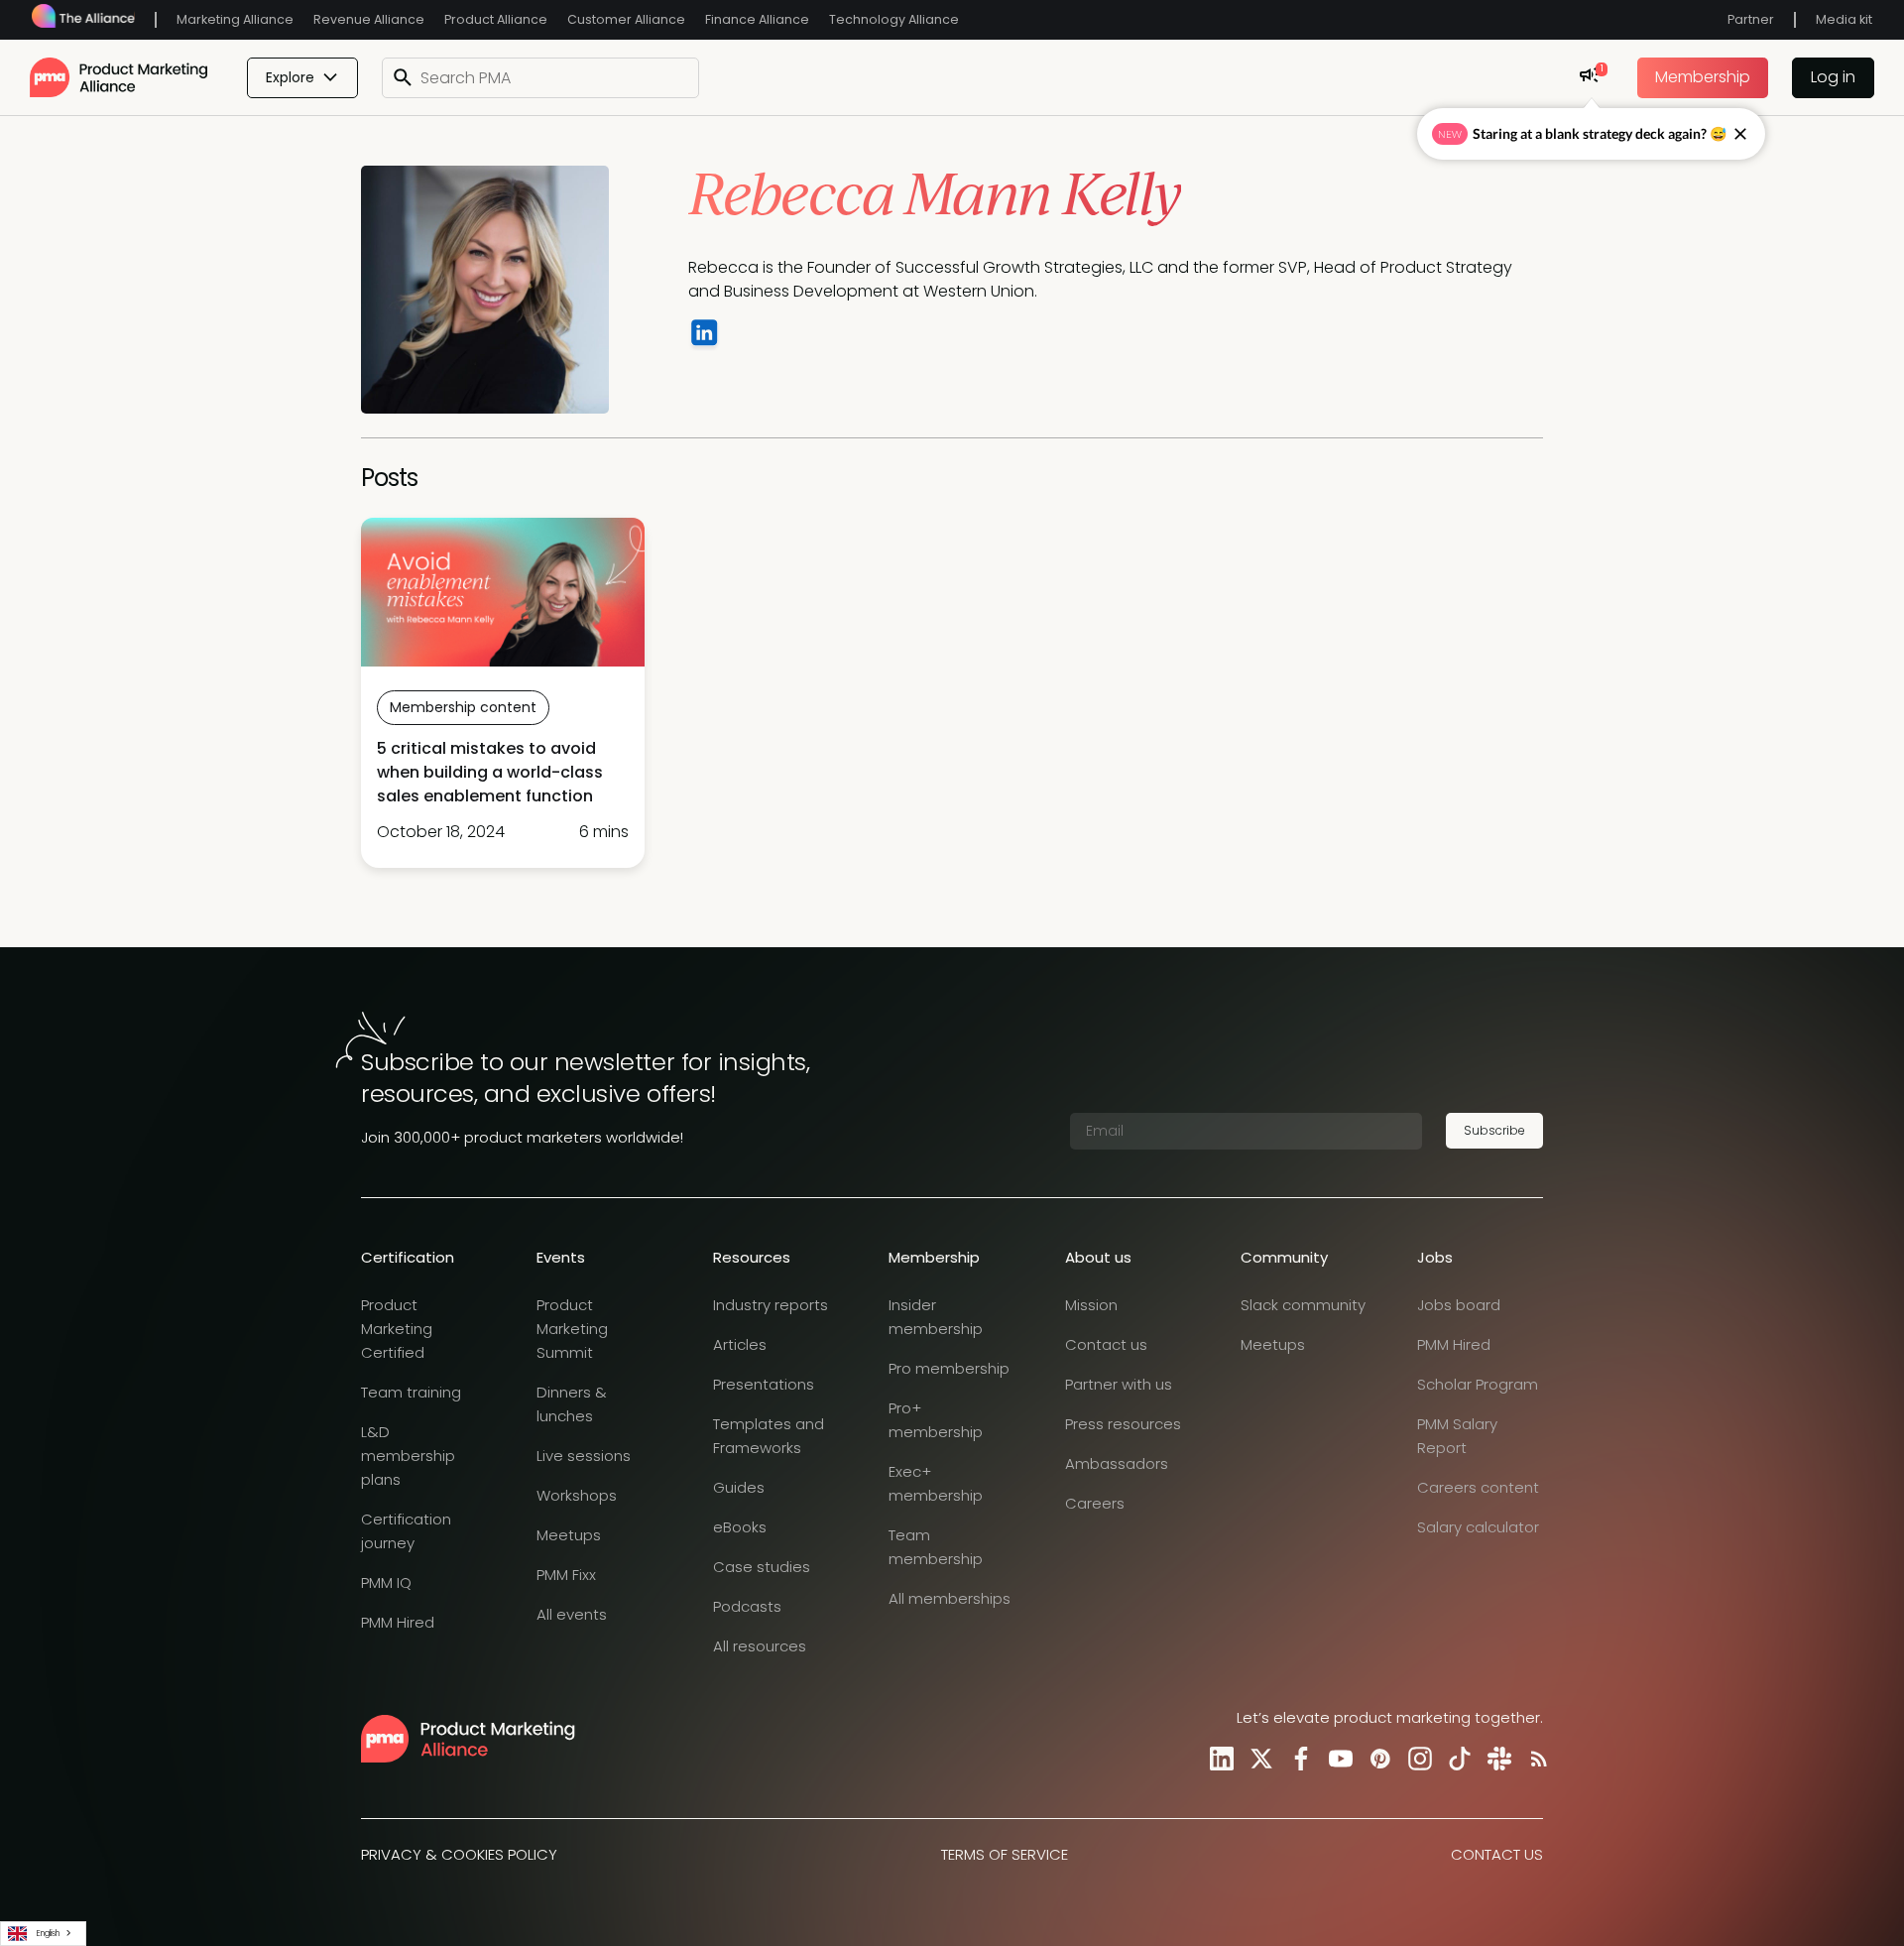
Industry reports (771, 1305)
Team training (411, 1392)
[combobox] (43, 1934)
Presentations (764, 1384)
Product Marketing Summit (572, 1329)
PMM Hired (398, 1622)
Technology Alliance (894, 19)
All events (572, 1614)
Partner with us (1119, 1384)
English (48, 1933)
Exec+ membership (936, 1483)
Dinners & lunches (572, 1404)
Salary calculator (1478, 1527)
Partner (1751, 19)
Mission (1091, 1305)
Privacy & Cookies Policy (459, 1854)
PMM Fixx (566, 1575)
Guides (739, 1487)
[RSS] (1535, 1758)
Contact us (1106, 1344)
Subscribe (1494, 1130)
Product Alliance (496, 19)
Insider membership (936, 1317)
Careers (1095, 1503)
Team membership (936, 1547)
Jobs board (1459, 1305)
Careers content (1478, 1487)
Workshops (577, 1495)
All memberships (950, 1598)
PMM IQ (386, 1582)
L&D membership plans (408, 1456)
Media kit (1844, 19)
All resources (760, 1646)
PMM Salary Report (1457, 1436)
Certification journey (406, 1531)
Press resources (1123, 1424)
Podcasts (747, 1606)
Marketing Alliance (235, 19)
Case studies (762, 1567)
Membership (1703, 77)
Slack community (1303, 1305)
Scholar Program (1478, 1384)
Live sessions (584, 1456)
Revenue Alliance (369, 19)
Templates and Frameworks (769, 1436)
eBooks (740, 1527)
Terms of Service (1005, 1854)
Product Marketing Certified (397, 1329)
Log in (1833, 77)
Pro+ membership (936, 1420)
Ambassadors (1117, 1463)
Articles (740, 1344)
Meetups (569, 1535)
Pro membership (949, 1368)
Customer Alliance (626, 19)
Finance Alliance (757, 19)
